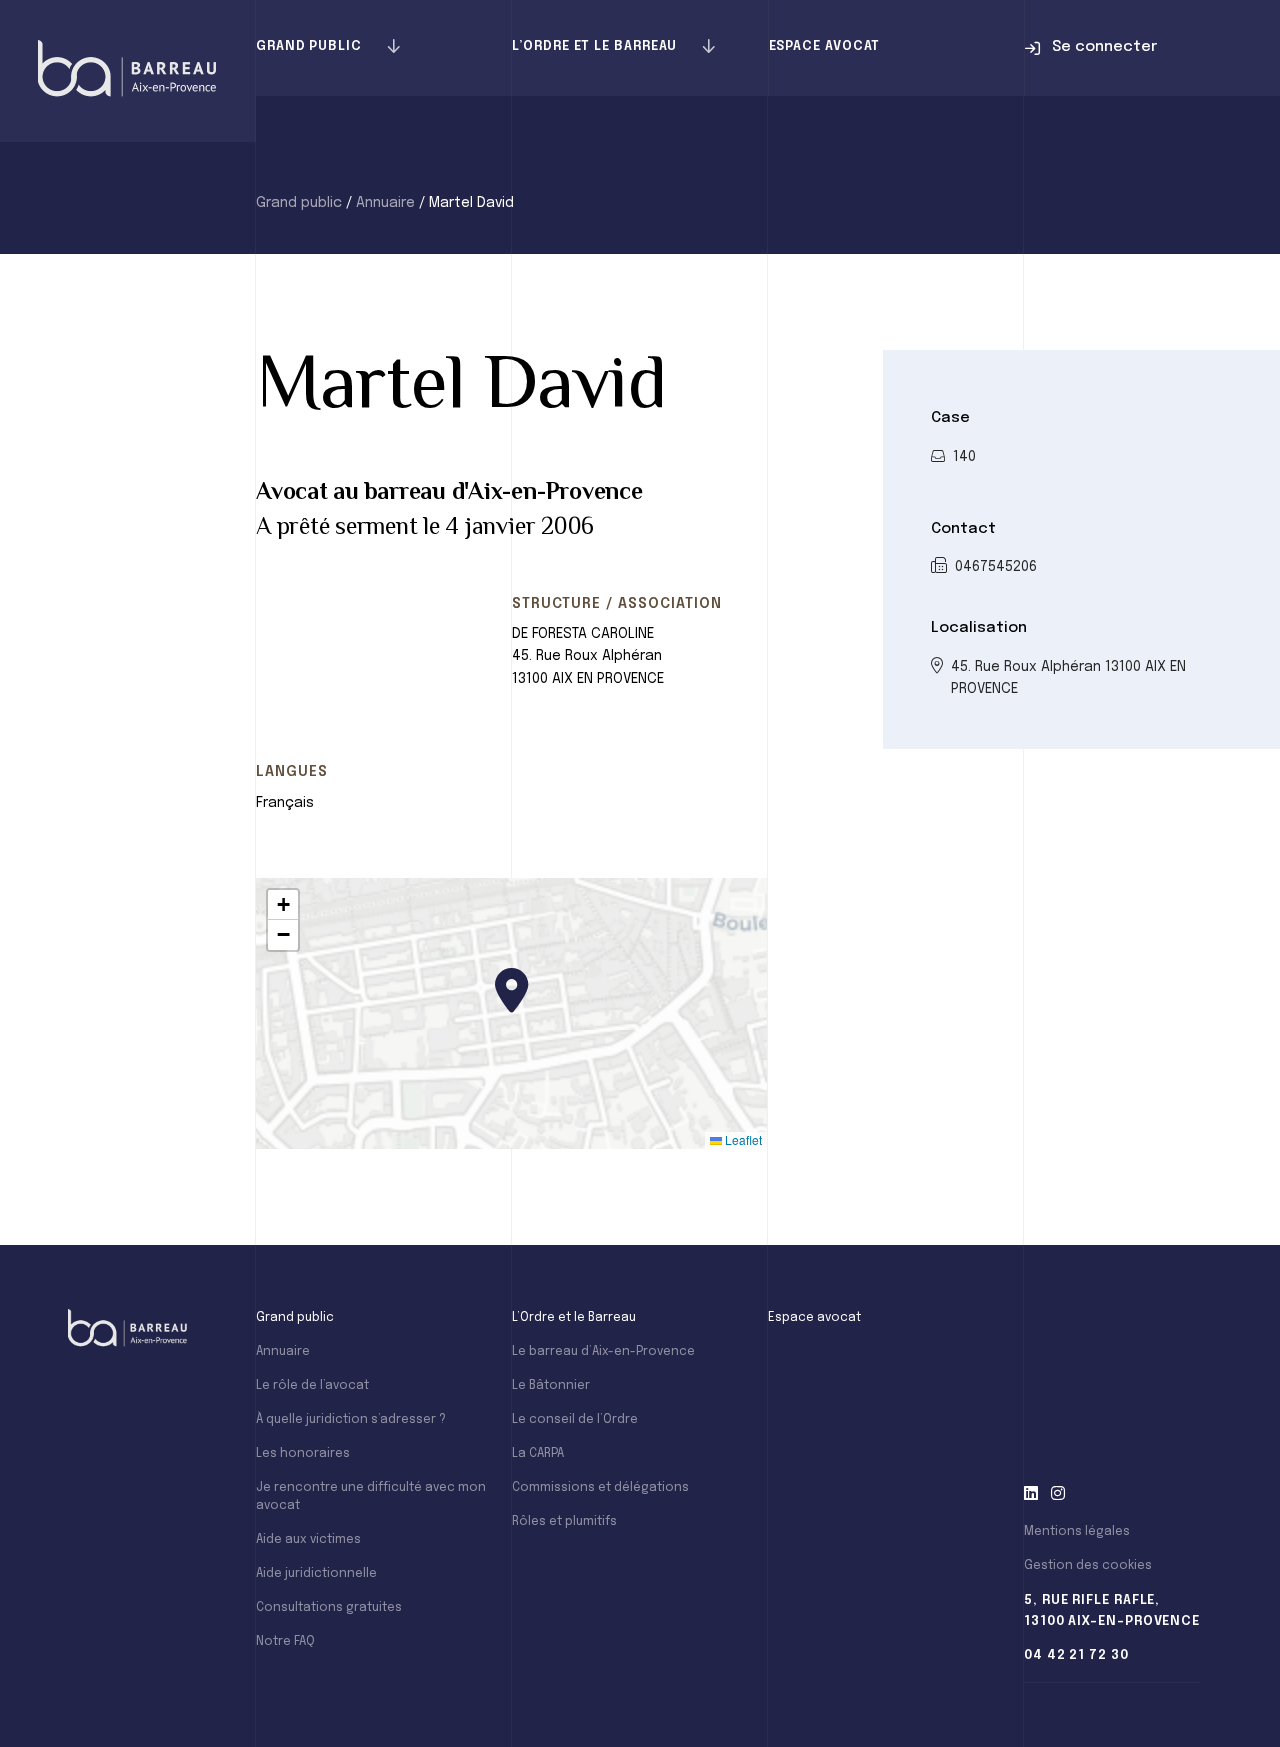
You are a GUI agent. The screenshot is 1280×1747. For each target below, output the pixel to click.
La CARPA (538, 1454)
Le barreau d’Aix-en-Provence (603, 1352)
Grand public (309, 46)
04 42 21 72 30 (1076, 1655)
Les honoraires (303, 1454)
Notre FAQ (285, 1642)
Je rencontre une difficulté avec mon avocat (371, 1497)
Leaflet (742, 1139)
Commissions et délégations (600, 1488)
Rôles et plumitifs (564, 1522)
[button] (512, 990)
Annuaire (385, 203)
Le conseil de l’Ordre (575, 1420)
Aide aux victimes (308, 1540)
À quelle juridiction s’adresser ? (351, 1420)
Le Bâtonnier (551, 1386)
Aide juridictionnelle (316, 1574)
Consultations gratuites (329, 1608)
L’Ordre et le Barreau (594, 46)
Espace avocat (825, 46)
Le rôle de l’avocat (312, 1386)
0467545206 (996, 567)
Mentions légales (1077, 1532)
